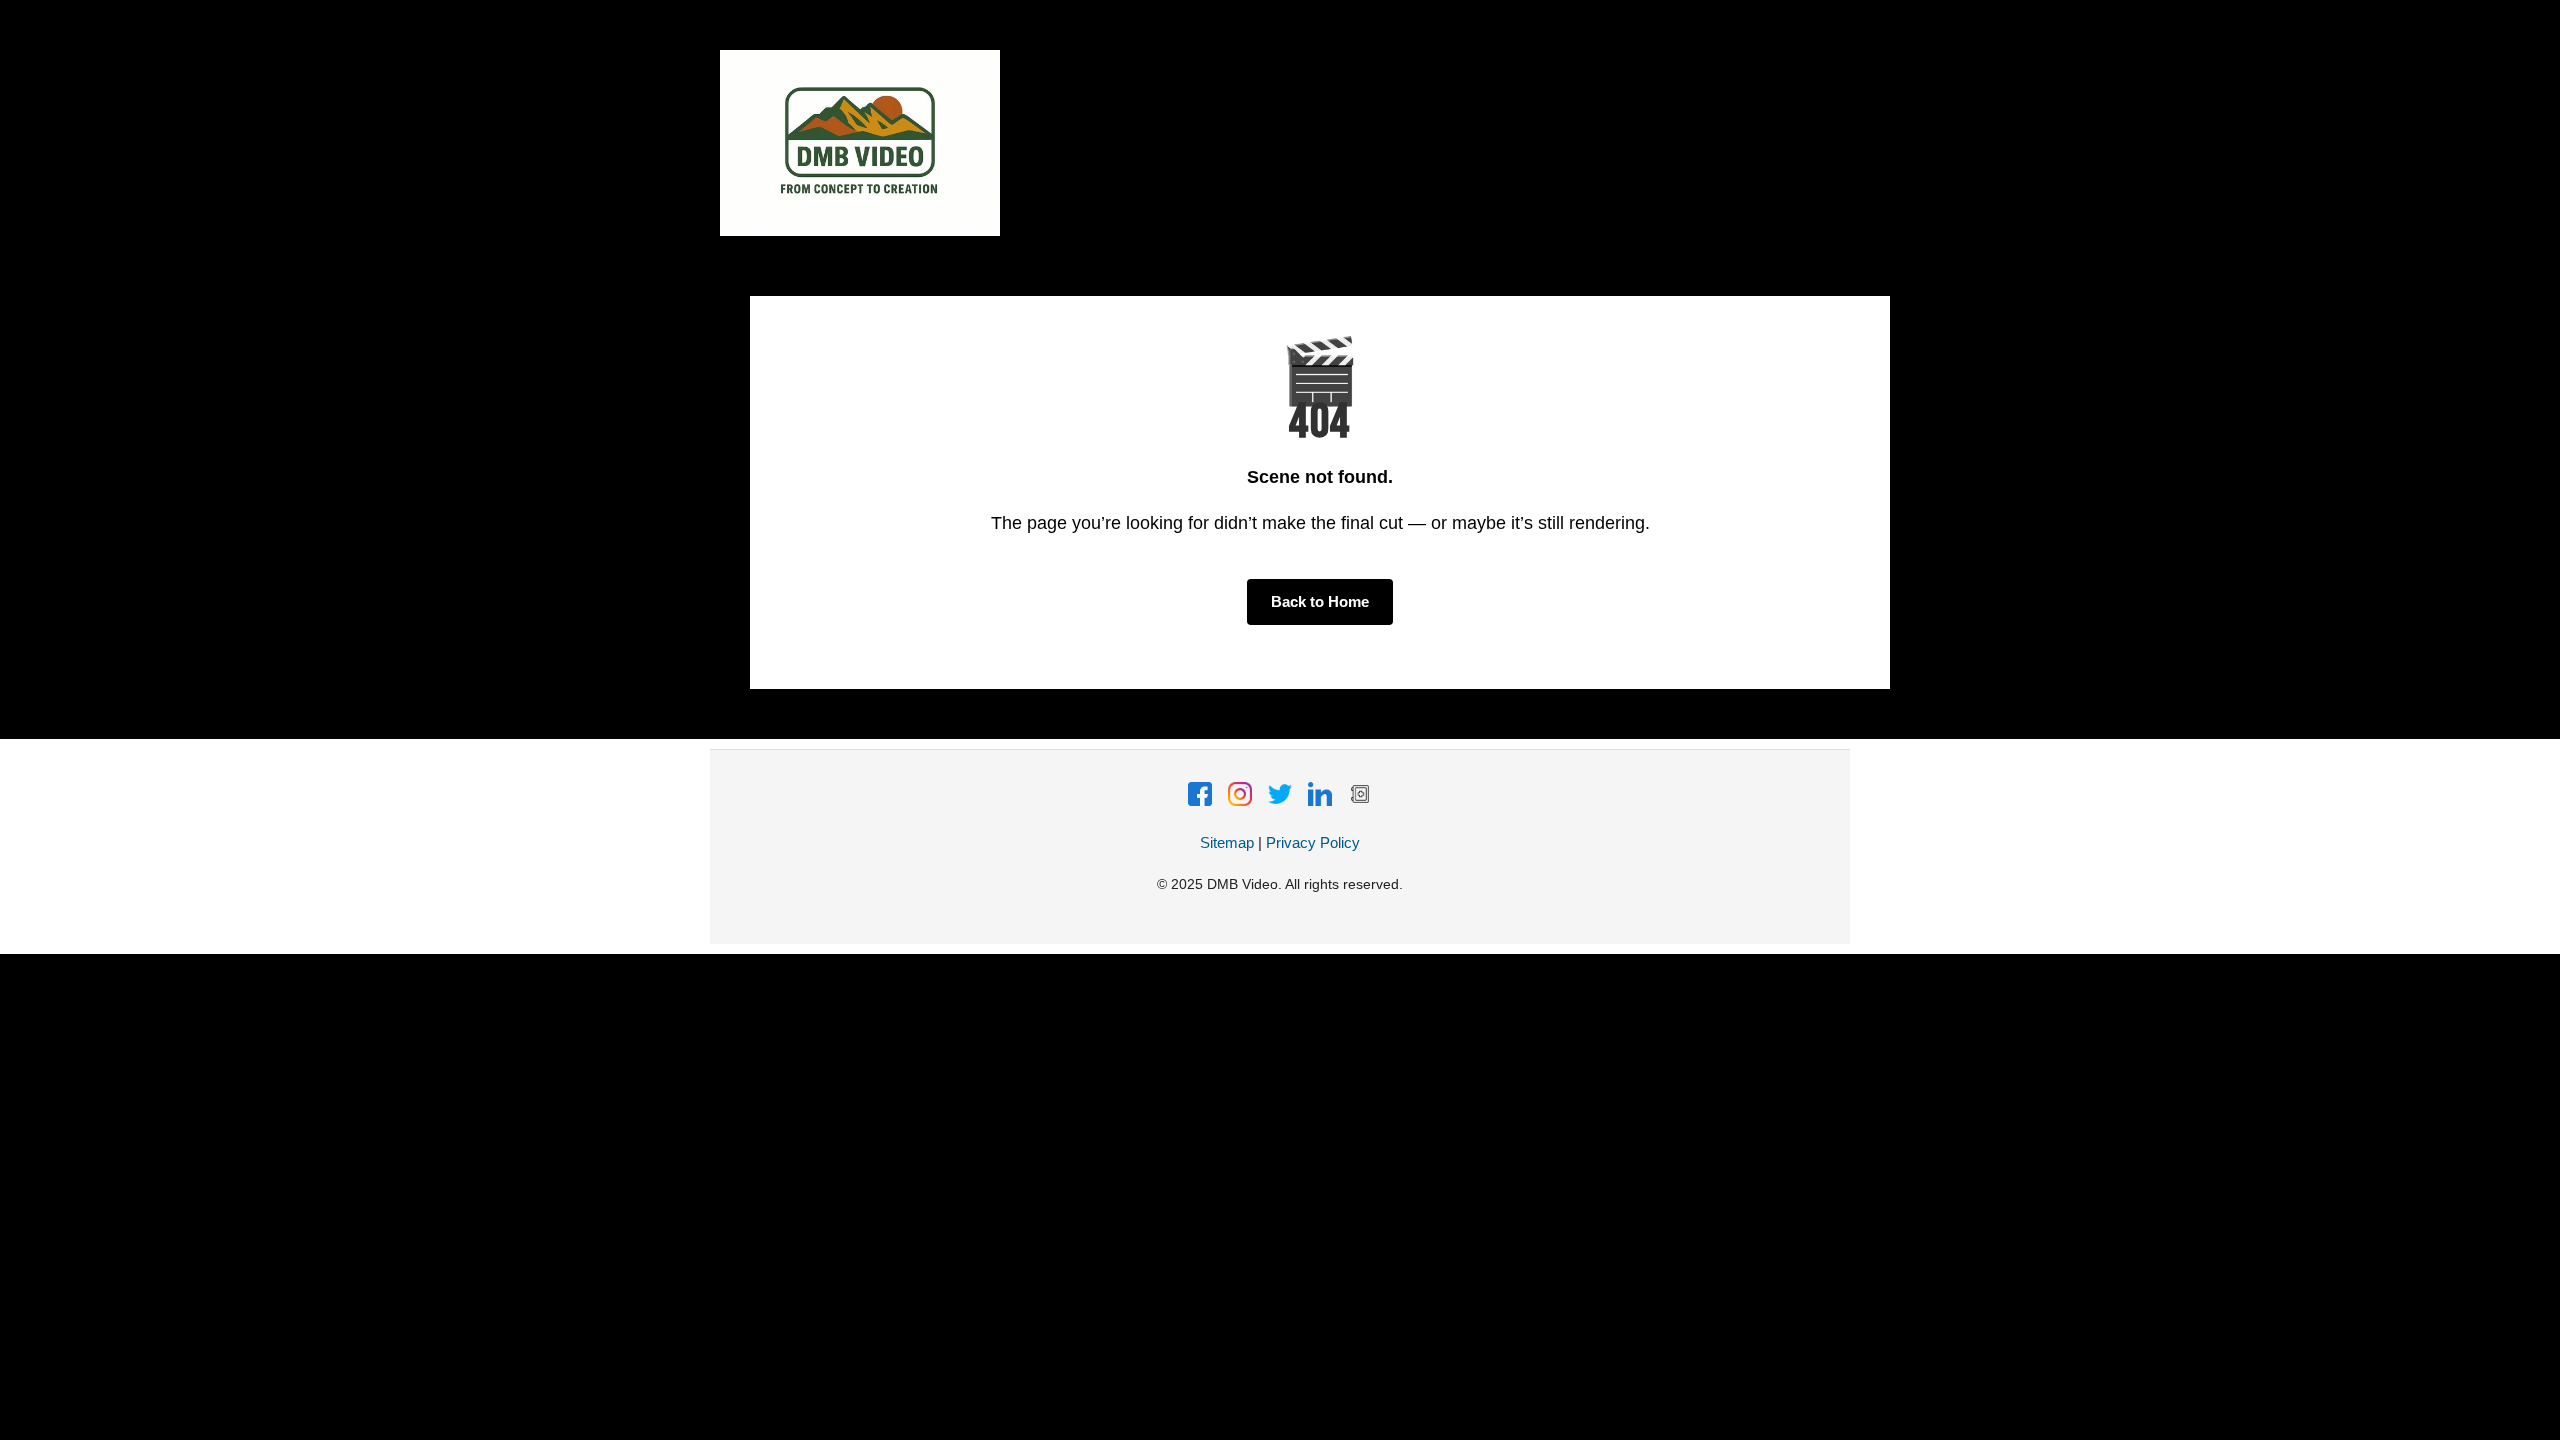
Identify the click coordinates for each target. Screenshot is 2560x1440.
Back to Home (1320, 601)
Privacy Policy (1313, 842)
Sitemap (1227, 842)
